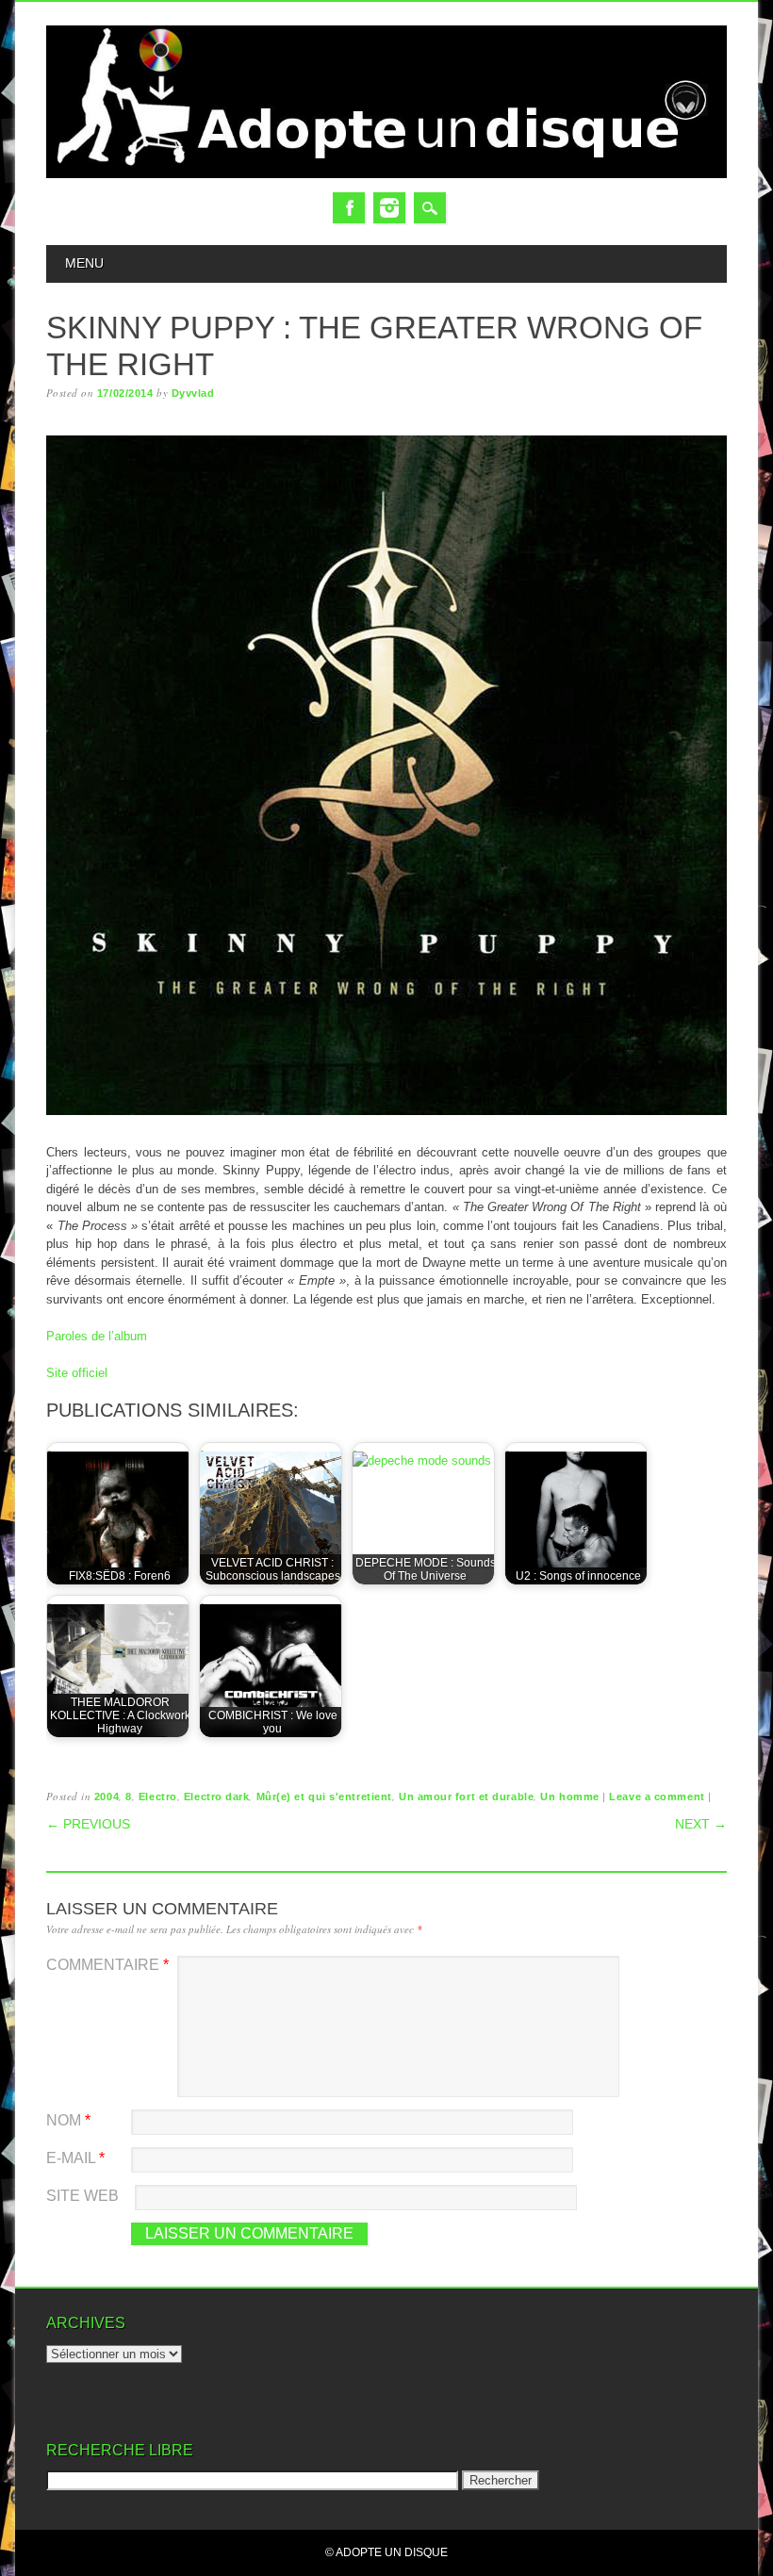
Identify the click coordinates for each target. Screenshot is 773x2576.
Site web (82, 2196)
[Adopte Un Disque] (386, 174)
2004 (107, 1797)
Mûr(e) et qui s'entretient (324, 1797)
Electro (158, 1797)
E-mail (75, 2158)
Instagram (389, 208)
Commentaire (107, 1965)
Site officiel (77, 1373)
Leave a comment (657, 1797)
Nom (68, 2120)
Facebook (349, 208)
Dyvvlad (193, 393)
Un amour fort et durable (466, 1797)
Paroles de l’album (97, 1336)
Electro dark (217, 1797)
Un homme (569, 1797)
